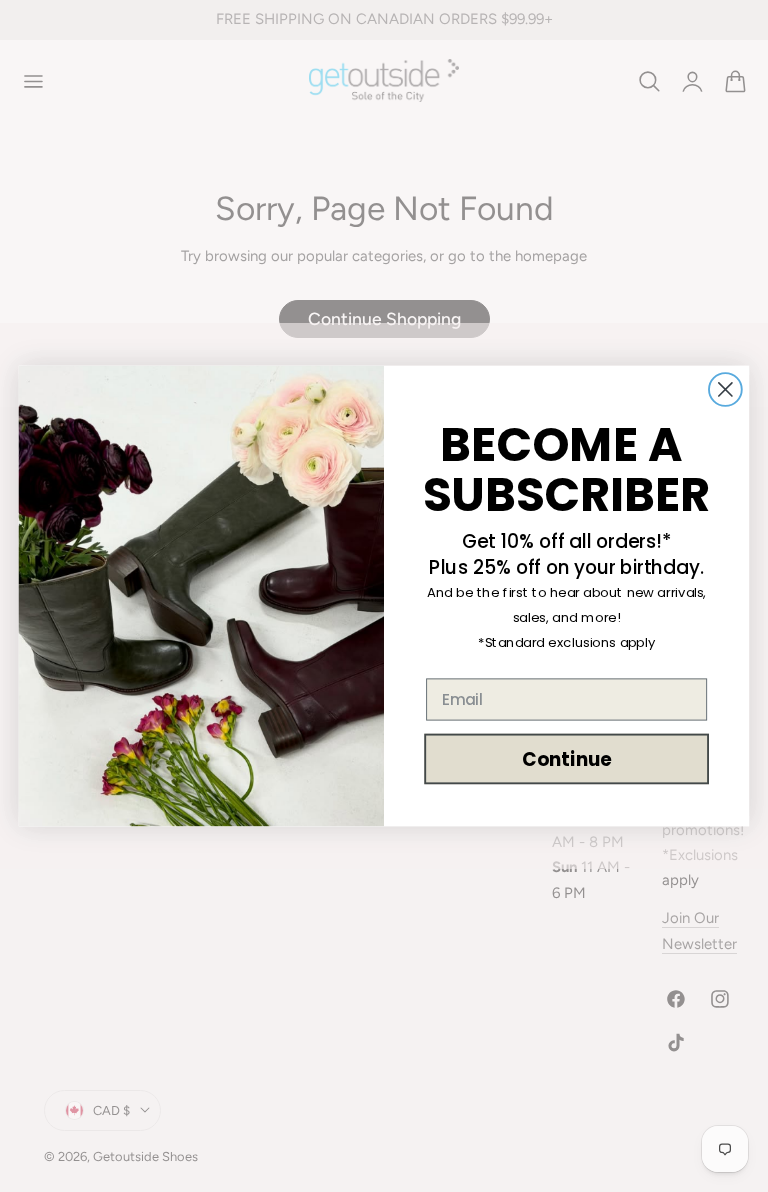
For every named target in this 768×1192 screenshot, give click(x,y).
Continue (566, 759)
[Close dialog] (725, 389)
